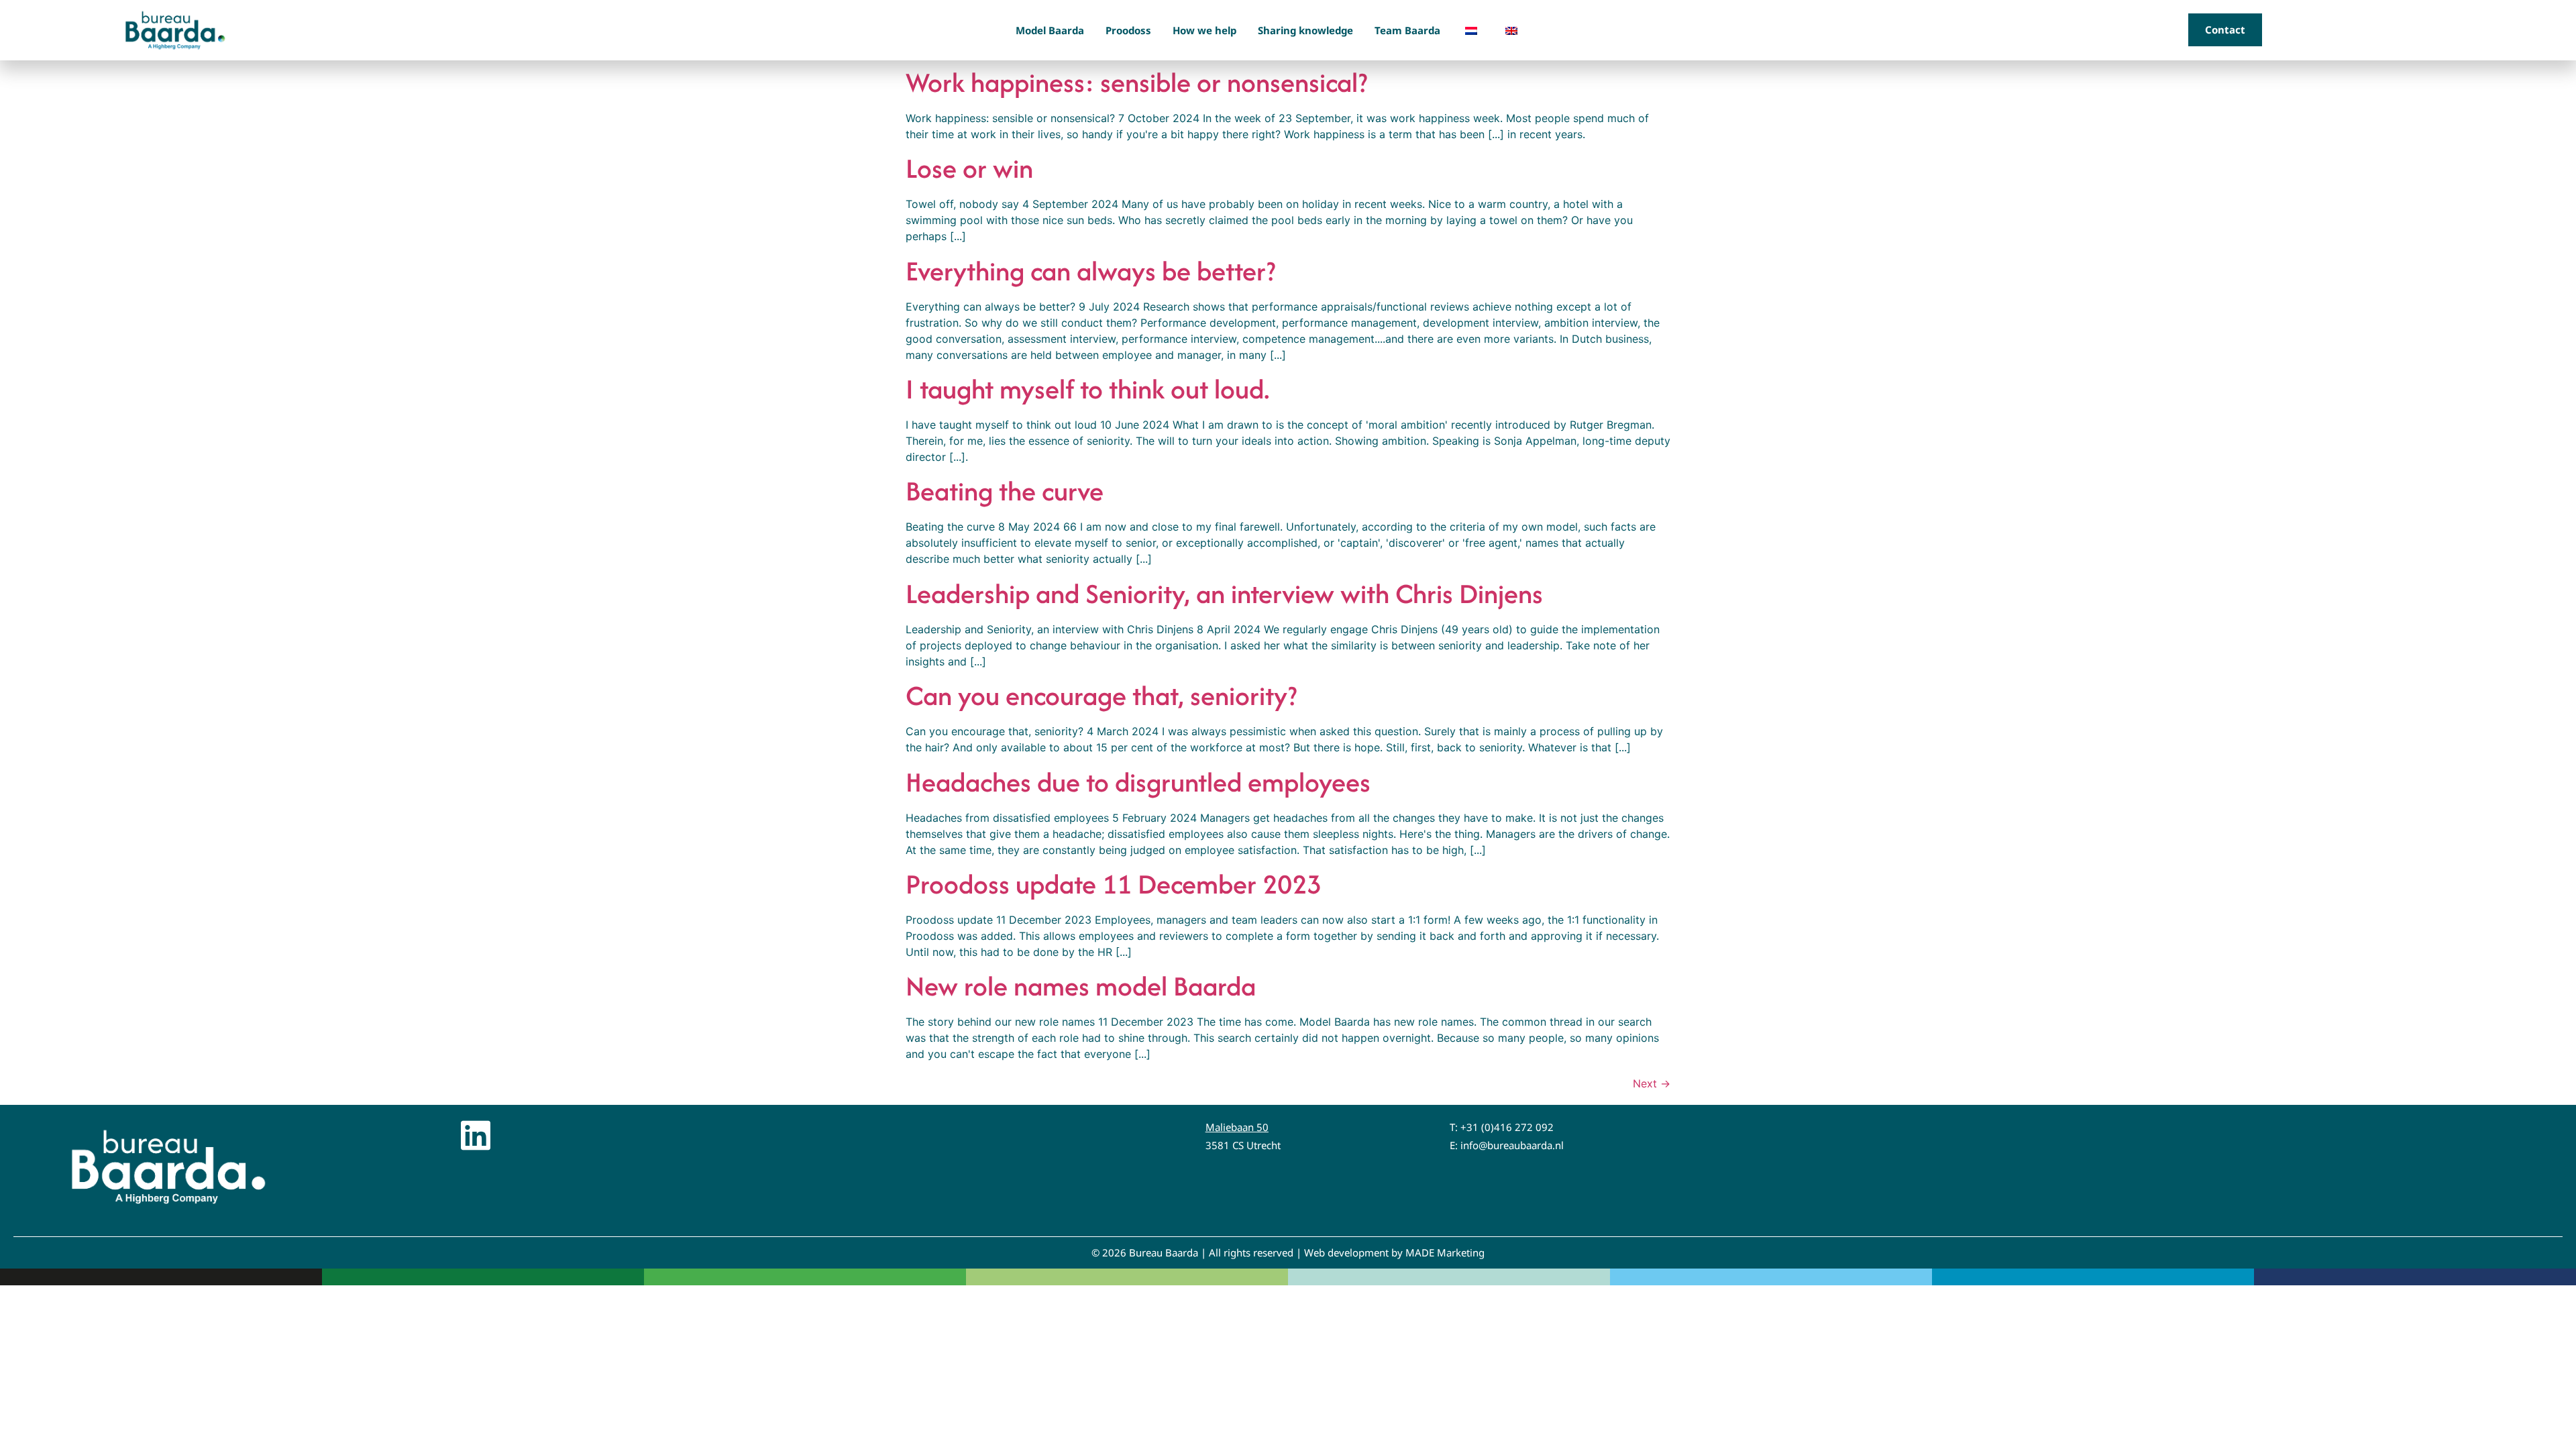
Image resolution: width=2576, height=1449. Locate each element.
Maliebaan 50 (1237, 1127)
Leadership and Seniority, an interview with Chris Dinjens (1224, 593)
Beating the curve (1005, 491)
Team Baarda (1407, 30)
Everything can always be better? (1090, 271)
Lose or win (969, 168)
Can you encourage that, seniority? (1101, 695)
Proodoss (1128, 30)
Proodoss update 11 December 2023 (1114, 884)
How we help (1204, 30)
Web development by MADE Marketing (1394, 1252)
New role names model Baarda (1081, 986)
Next (1652, 1083)
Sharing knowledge (1305, 30)
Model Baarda (1050, 30)
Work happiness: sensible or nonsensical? (1136, 82)
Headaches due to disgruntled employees (1138, 782)
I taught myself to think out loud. (1088, 389)
